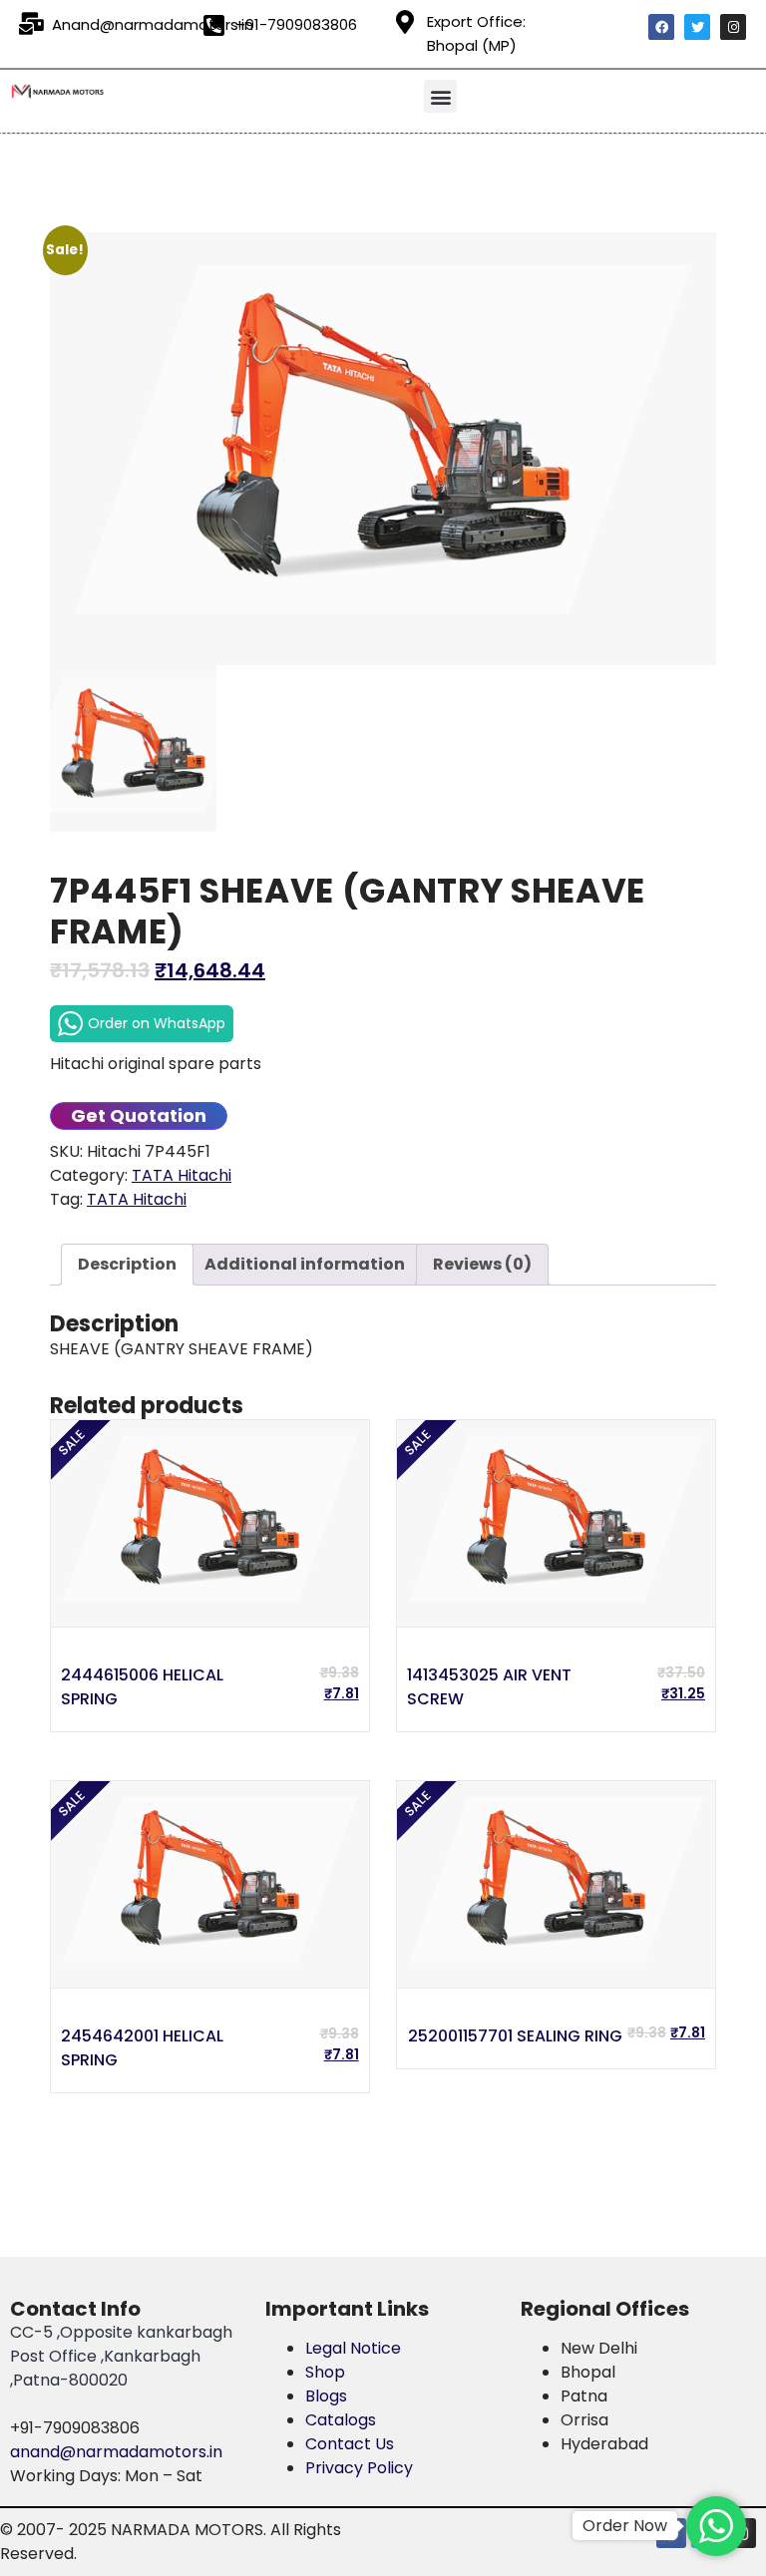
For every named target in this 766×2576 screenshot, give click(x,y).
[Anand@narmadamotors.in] (31, 24)
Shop (325, 2372)
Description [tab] (127, 1264)
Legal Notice (353, 2348)
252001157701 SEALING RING (515, 2036)
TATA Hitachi (182, 1175)
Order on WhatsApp (157, 1023)
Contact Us (350, 2444)
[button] (440, 96)
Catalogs (341, 2420)
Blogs (326, 2396)
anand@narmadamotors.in (116, 2452)
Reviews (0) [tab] (482, 1264)
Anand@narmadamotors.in (153, 24)
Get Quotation (139, 1115)
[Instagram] (733, 27)
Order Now (625, 2526)
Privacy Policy (359, 2468)
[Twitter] (697, 27)
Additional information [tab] (305, 1264)
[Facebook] (661, 27)
